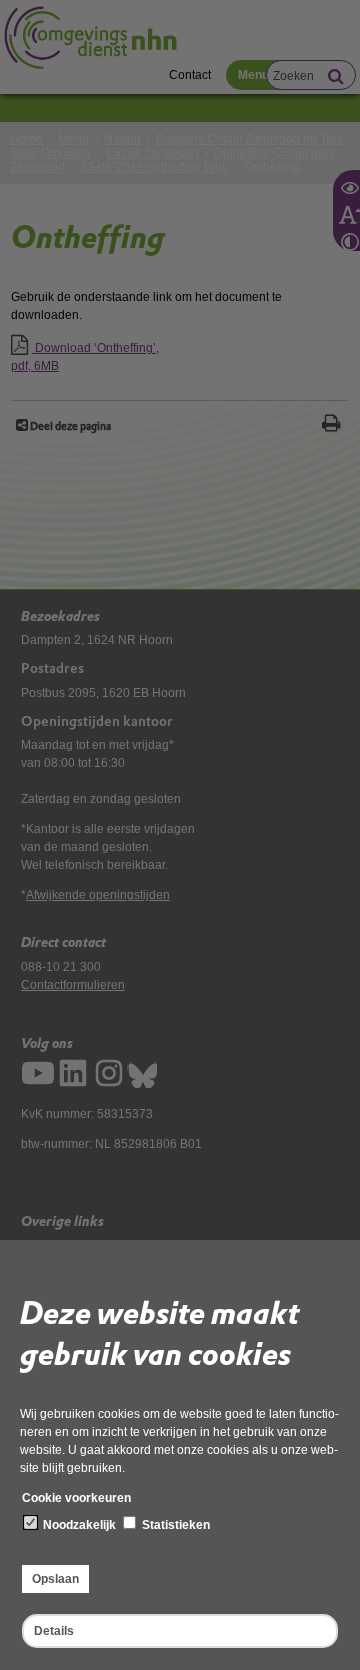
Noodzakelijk (78, 1525)
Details (54, 1631)
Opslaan (55, 1579)
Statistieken (174, 1525)
